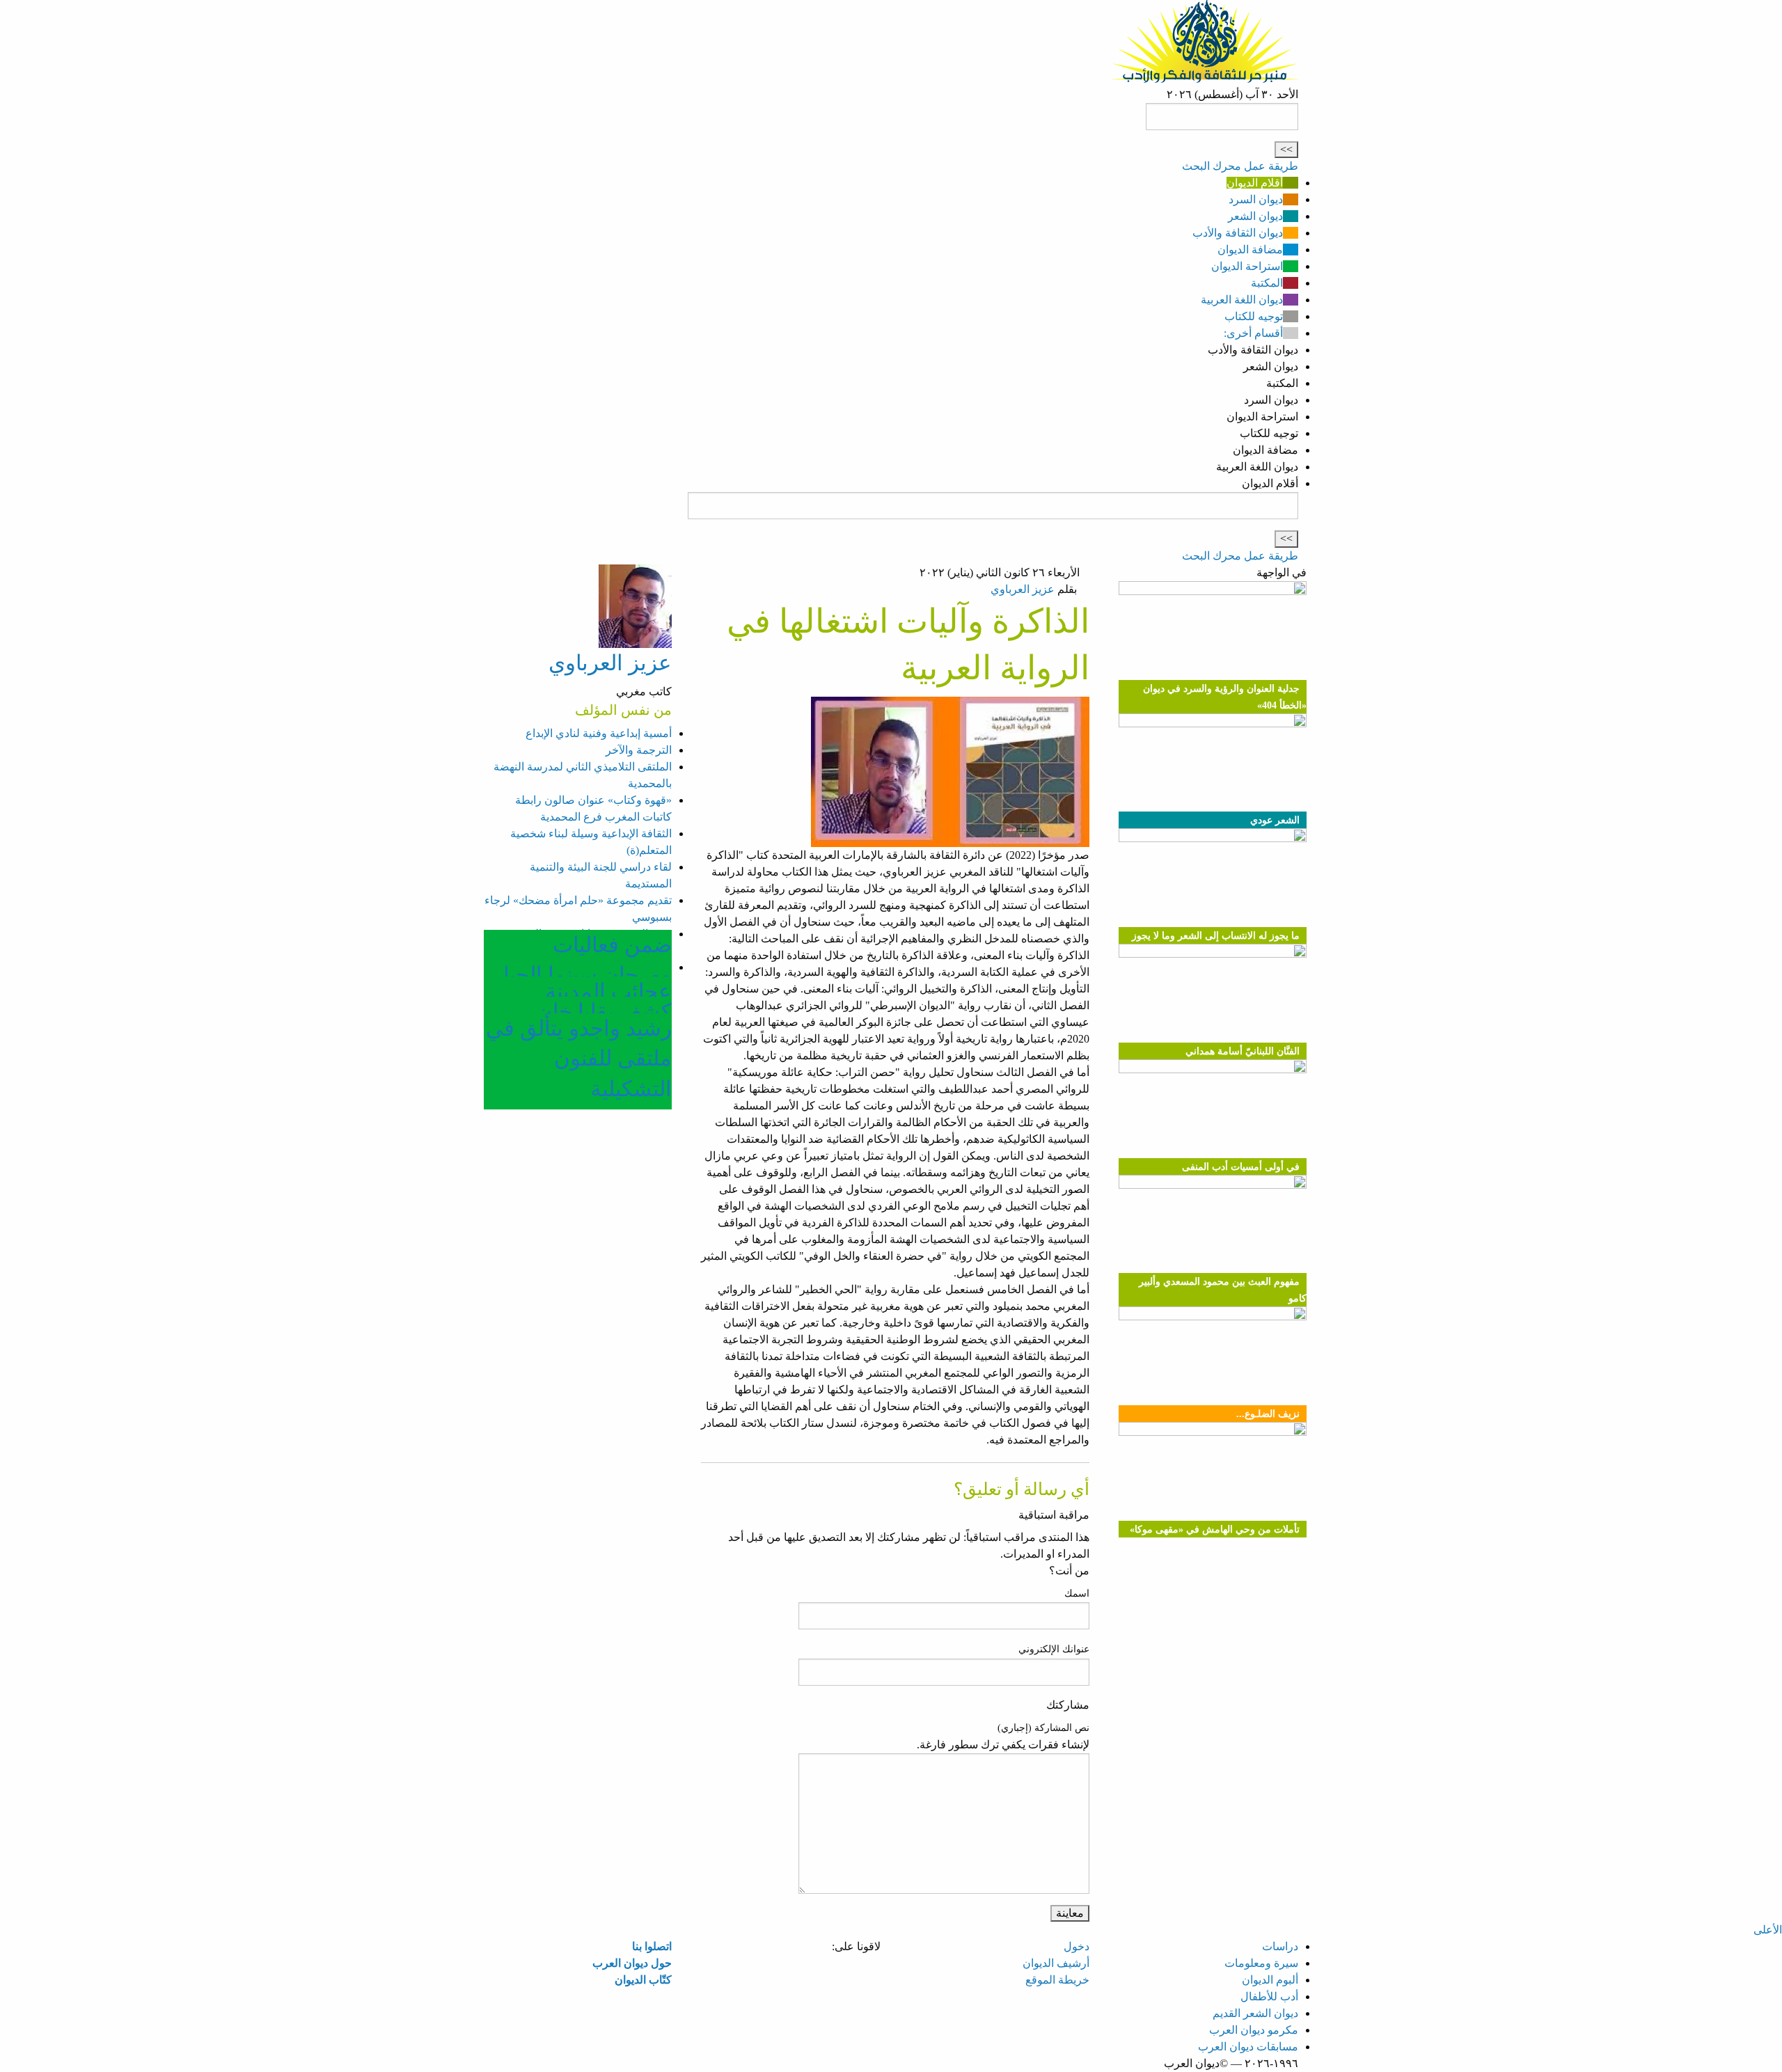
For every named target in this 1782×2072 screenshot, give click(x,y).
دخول (1077, 1946)
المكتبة (1267, 283)
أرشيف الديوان (1056, 1963)
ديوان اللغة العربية (1242, 300)
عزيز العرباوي (1023, 589)
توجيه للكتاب (1254, 316)
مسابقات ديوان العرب (1248, 2047)
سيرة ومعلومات (1261, 1963)
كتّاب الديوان (643, 1980)
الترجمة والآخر (639, 750)
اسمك (1077, 1593)
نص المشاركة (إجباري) (1043, 1728)
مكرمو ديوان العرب (1254, 2030)
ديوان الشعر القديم (1255, 2013)
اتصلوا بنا (652, 1946)
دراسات (1280, 1946)
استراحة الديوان (1247, 266)
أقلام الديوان (1255, 183)
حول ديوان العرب (632, 1963)
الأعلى (1768, 1930)
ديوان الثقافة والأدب (1238, 233)
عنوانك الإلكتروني (1054, 1649)
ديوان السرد (1256, 199)
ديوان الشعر (1255, 216)
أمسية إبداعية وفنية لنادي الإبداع (599, 733)
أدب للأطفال (1269, 1996)
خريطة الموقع (1057, 1980)
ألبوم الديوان (1270, 1980)
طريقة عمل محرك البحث (1240, 166)
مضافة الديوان (1250, 250)
